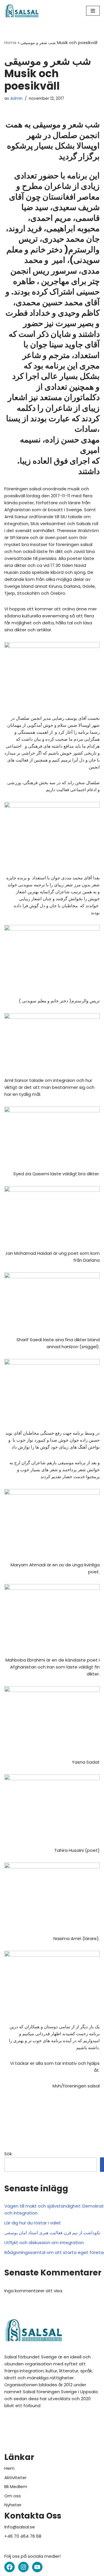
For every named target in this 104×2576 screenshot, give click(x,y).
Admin (16, 98)
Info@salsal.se (20, 2527)
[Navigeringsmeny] (93, 11)
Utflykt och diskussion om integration (44, 2243)
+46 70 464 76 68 (23, 2536)
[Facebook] (10, 2567)
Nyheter (13, 2505)
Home (10, 43)
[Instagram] (23, 2567)
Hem (9, 2468)
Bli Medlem (16, 2486)
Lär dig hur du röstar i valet (33, 2223)
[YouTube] (37, 2567)
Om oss (13, 2496)
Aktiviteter (15, 2478)
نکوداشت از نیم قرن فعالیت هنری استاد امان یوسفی (52, 2233)
